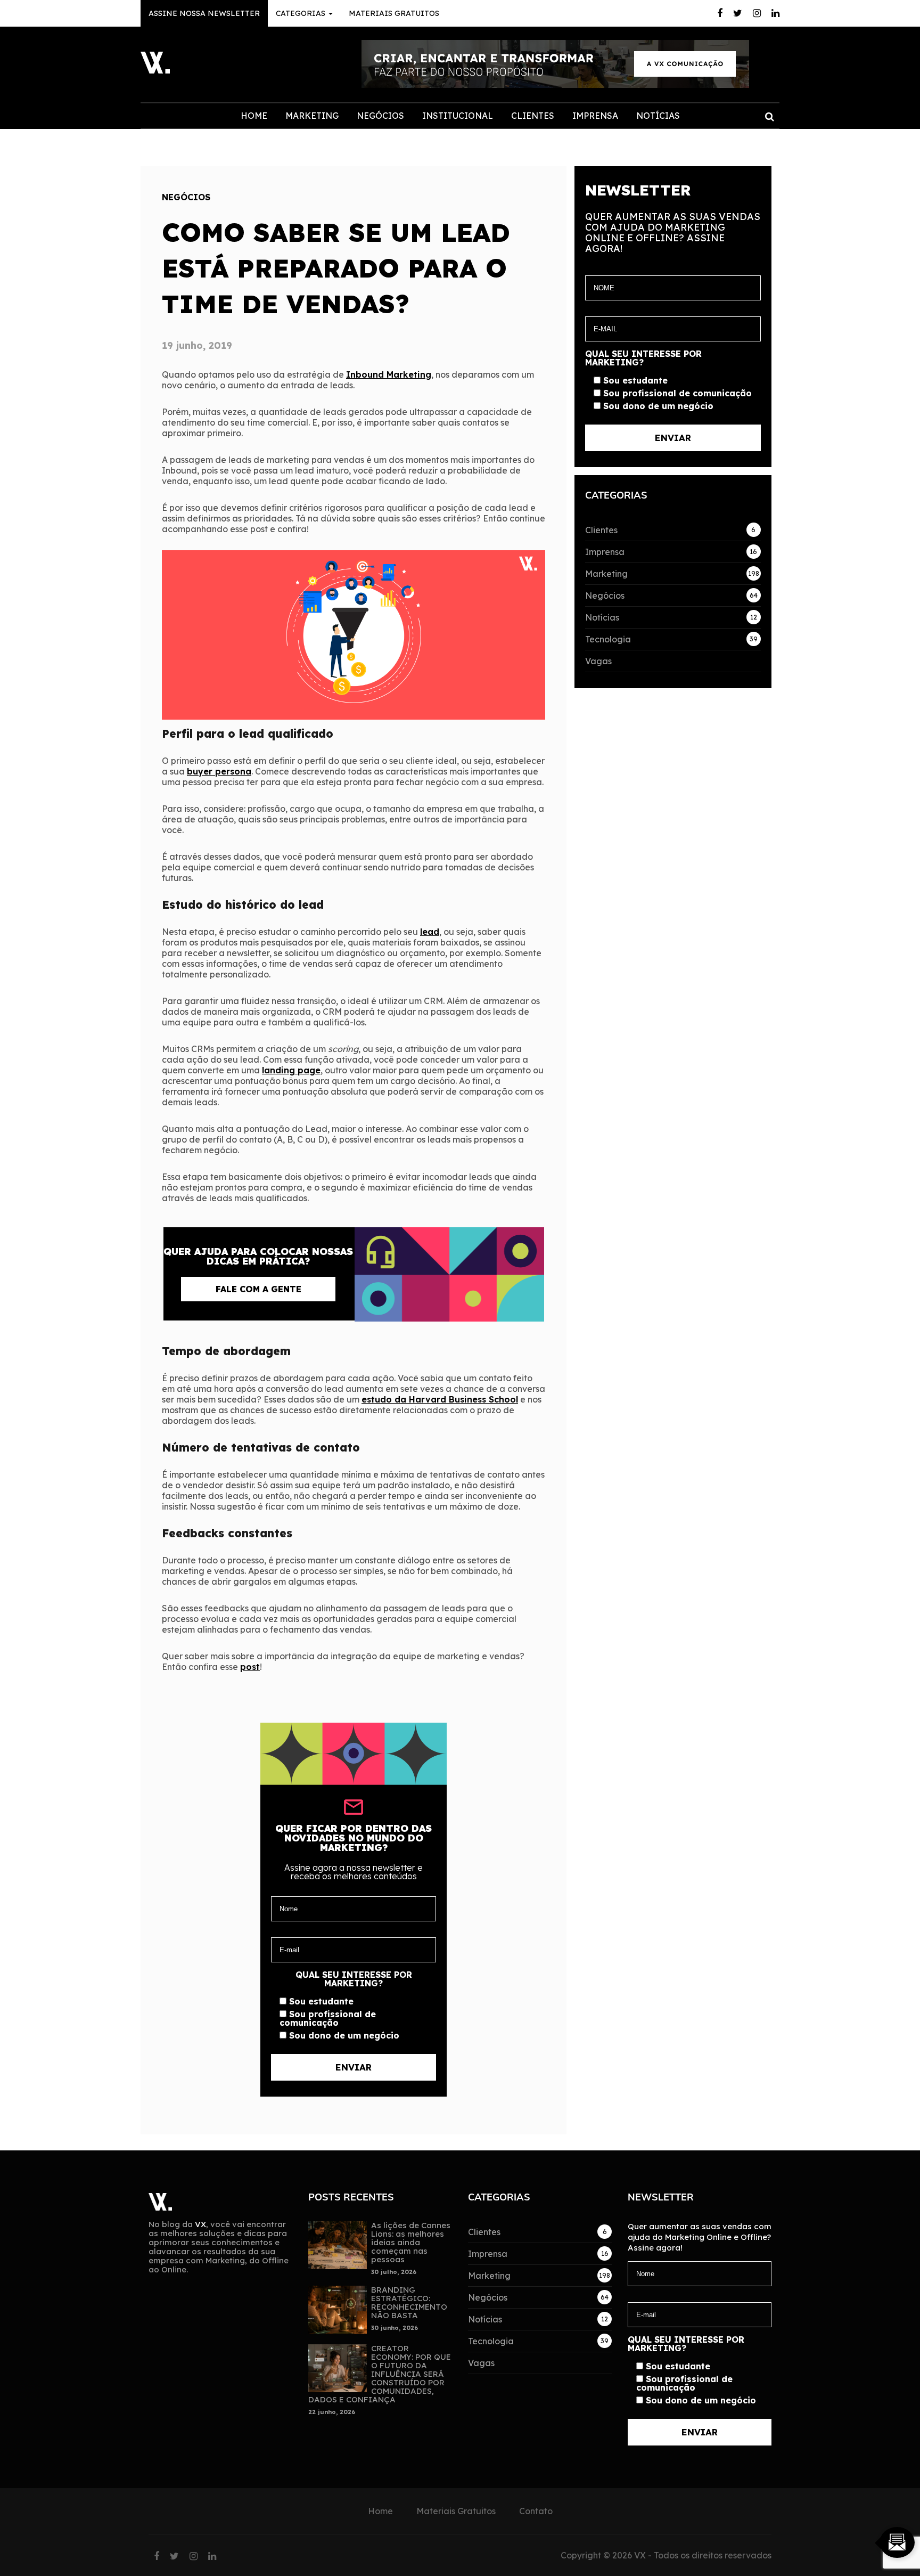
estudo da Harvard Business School (440, 1399)
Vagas (598, 661)
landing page (291, 1070)
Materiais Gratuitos (394, 13)
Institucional (458, 116)
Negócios (380, 116)
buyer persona (219, 771)
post (250, 1667)
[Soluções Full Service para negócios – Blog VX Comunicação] (155, 70)
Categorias (302, 13)
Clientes (533, 116)
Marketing (312, 116)
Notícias (658, 116)
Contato (536, 2511)
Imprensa (595, 116)
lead (430, 932)
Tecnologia (608, 639)
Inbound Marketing (389, 374)
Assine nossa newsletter (204, 13)
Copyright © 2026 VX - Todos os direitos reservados (666, 2555)
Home (254, 116)
